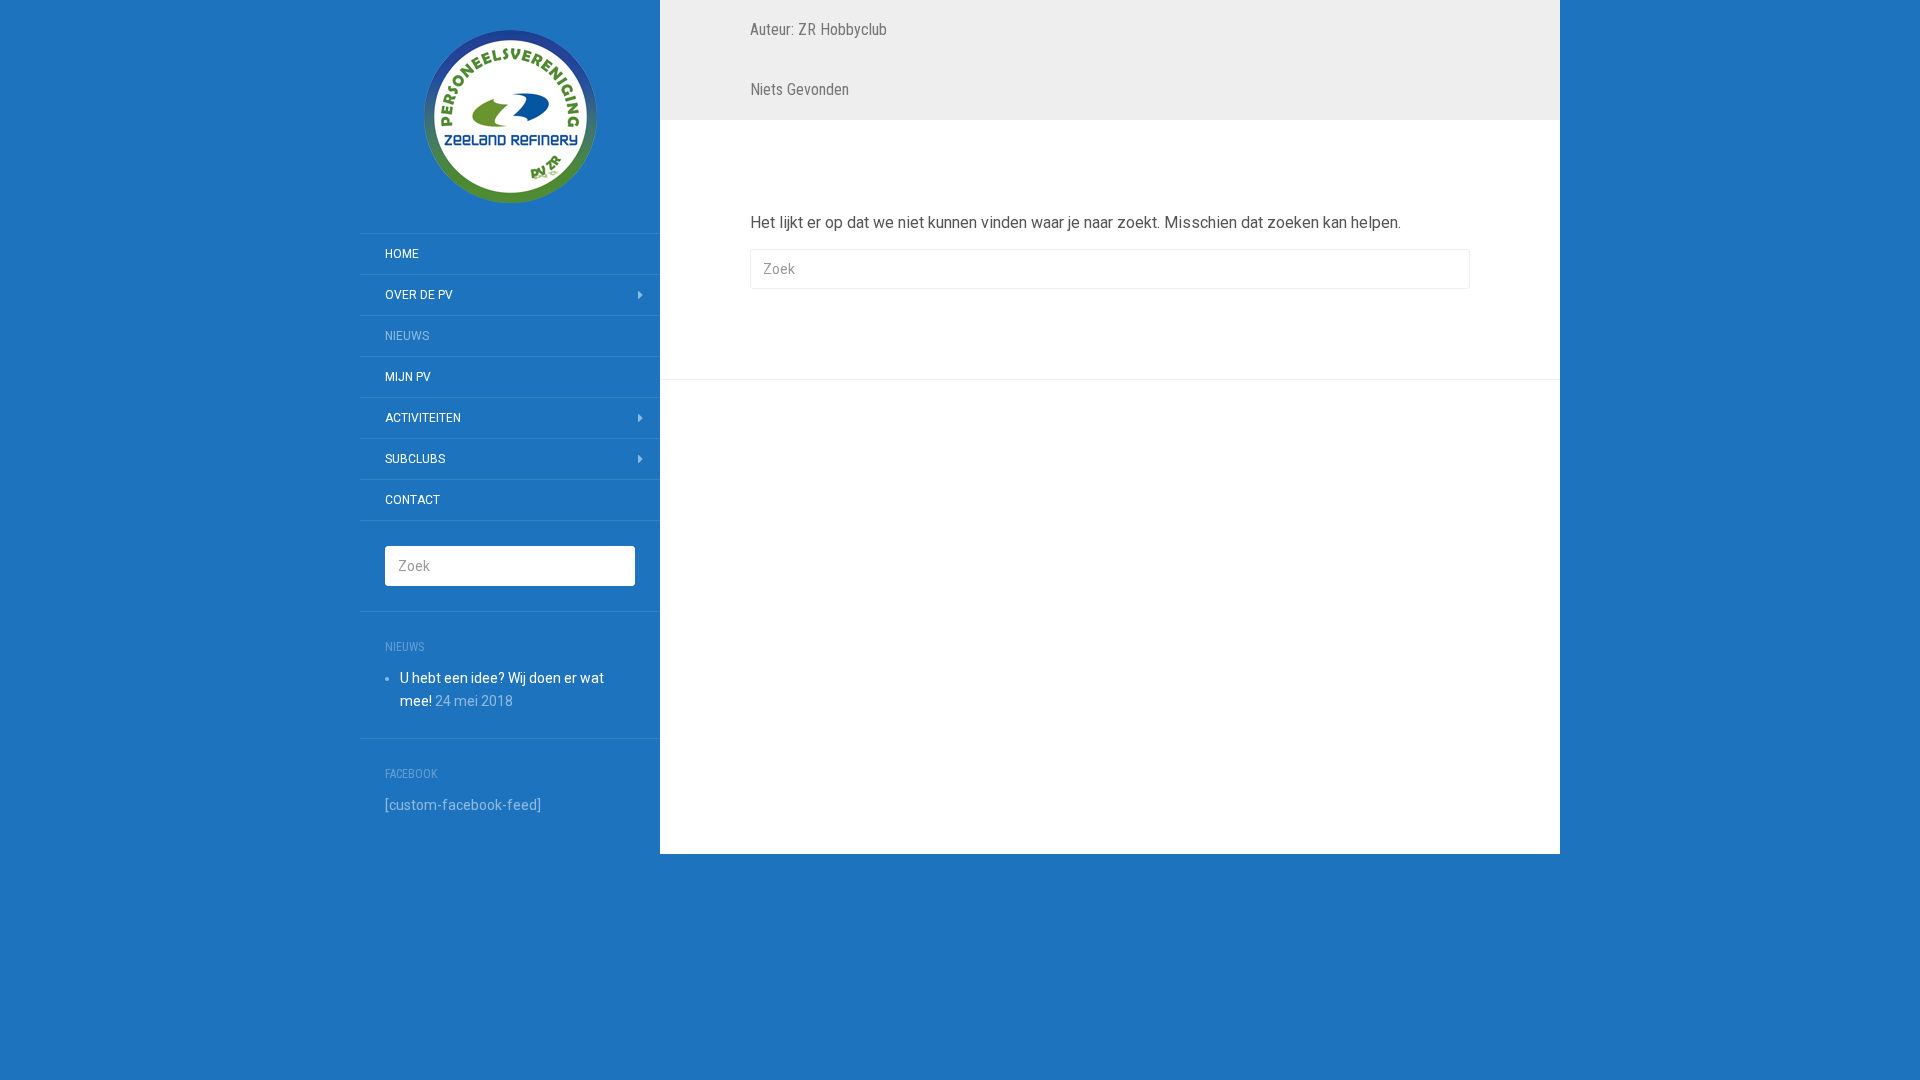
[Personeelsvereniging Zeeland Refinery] (510, 116)
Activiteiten (423, 418)
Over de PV (419, 295)
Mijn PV (408, 377)
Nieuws (407, 336)
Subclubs (415, 459)
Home (402, 254)
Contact (412, 500)
